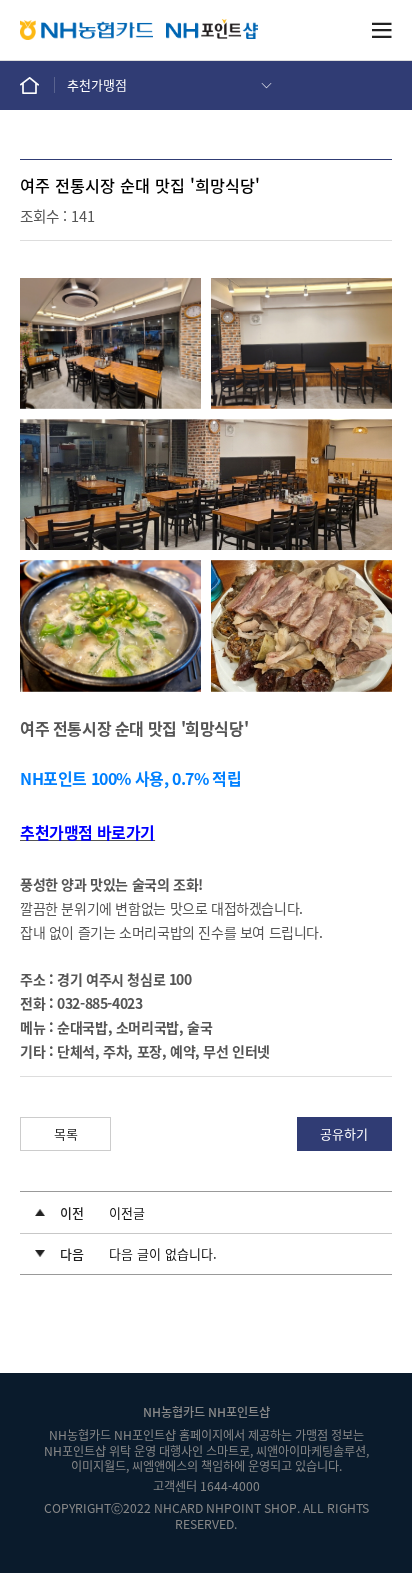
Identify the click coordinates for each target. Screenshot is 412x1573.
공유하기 (344, 1133)
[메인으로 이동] (212, 29)
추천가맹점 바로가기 (87, 832)
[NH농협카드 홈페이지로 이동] (86, 30)
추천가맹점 (97, 84)
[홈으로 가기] (37, 85)
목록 (66, 1133)
